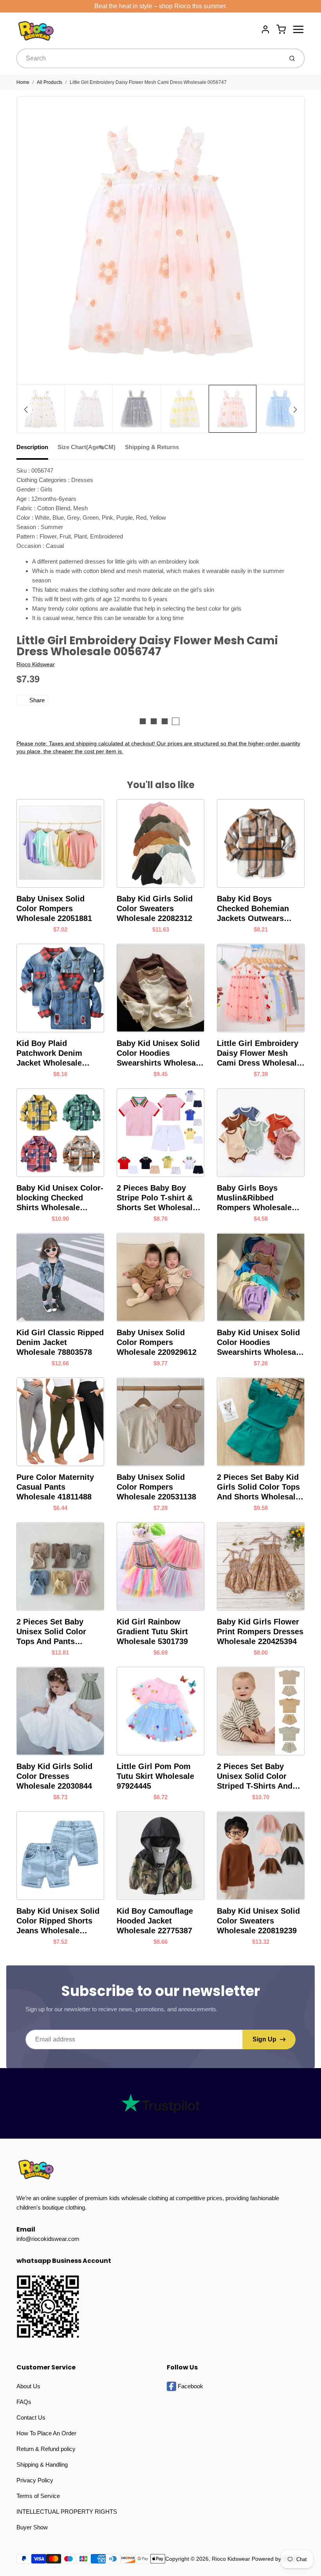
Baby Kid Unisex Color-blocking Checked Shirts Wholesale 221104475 (60, 1198)
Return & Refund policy (46, 2449)
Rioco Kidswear (36, 664)
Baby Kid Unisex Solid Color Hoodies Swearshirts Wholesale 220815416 (260, 1343)
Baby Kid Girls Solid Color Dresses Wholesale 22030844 (54, 1776)
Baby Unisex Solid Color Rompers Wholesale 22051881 (54, 908)
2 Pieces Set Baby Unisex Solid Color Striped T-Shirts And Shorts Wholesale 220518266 (255, 1777)
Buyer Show (32, 2527)
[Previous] (26, 410)
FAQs (24, 2402)
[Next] (295, 410)
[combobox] (149, 58)
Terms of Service (38, 2496)
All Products (50, 82)
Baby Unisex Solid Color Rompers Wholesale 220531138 (156, 1487)
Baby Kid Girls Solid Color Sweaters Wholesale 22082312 (155, 908)
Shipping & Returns (152, 447)
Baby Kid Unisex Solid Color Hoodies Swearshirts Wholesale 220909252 (160, 1053)
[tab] (37, 450)
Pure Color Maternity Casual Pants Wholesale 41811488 (55, 1487)
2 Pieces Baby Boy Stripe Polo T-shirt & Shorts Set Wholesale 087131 (157, 1198)
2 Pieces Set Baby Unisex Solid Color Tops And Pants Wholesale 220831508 (56, 1632)
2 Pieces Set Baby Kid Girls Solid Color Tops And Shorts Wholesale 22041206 (258, 1487)
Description (32, 447)
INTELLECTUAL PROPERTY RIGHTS (67, 2512)
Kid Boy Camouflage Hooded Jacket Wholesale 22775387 (155, 1921)
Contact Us (31, 2417)
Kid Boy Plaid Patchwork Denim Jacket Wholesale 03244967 (49, 1053)
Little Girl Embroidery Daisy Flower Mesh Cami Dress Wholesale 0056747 (148, 82)
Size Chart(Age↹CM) (87, 447)
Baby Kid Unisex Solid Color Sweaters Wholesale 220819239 (258, 1921)
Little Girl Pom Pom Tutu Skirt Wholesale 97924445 (155, 1776)
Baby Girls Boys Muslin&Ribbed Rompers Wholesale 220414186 (254, 1198)
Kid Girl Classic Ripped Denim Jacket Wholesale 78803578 (60, 1342)
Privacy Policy (35, 2480)
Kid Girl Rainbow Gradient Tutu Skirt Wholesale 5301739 (152, 1632)
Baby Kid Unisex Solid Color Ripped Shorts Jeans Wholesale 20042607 (58, 1921)
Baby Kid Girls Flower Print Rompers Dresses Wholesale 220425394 (260, 1632)
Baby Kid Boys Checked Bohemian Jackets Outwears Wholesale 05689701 (255, 909)
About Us (28, 2386)
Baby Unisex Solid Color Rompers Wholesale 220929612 (157, 1342)
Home (23, 82)
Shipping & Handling (42, 2465)
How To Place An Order (46, 2433)
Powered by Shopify (276, 2559)
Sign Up (264, 2039)
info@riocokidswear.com (48, 2239)
